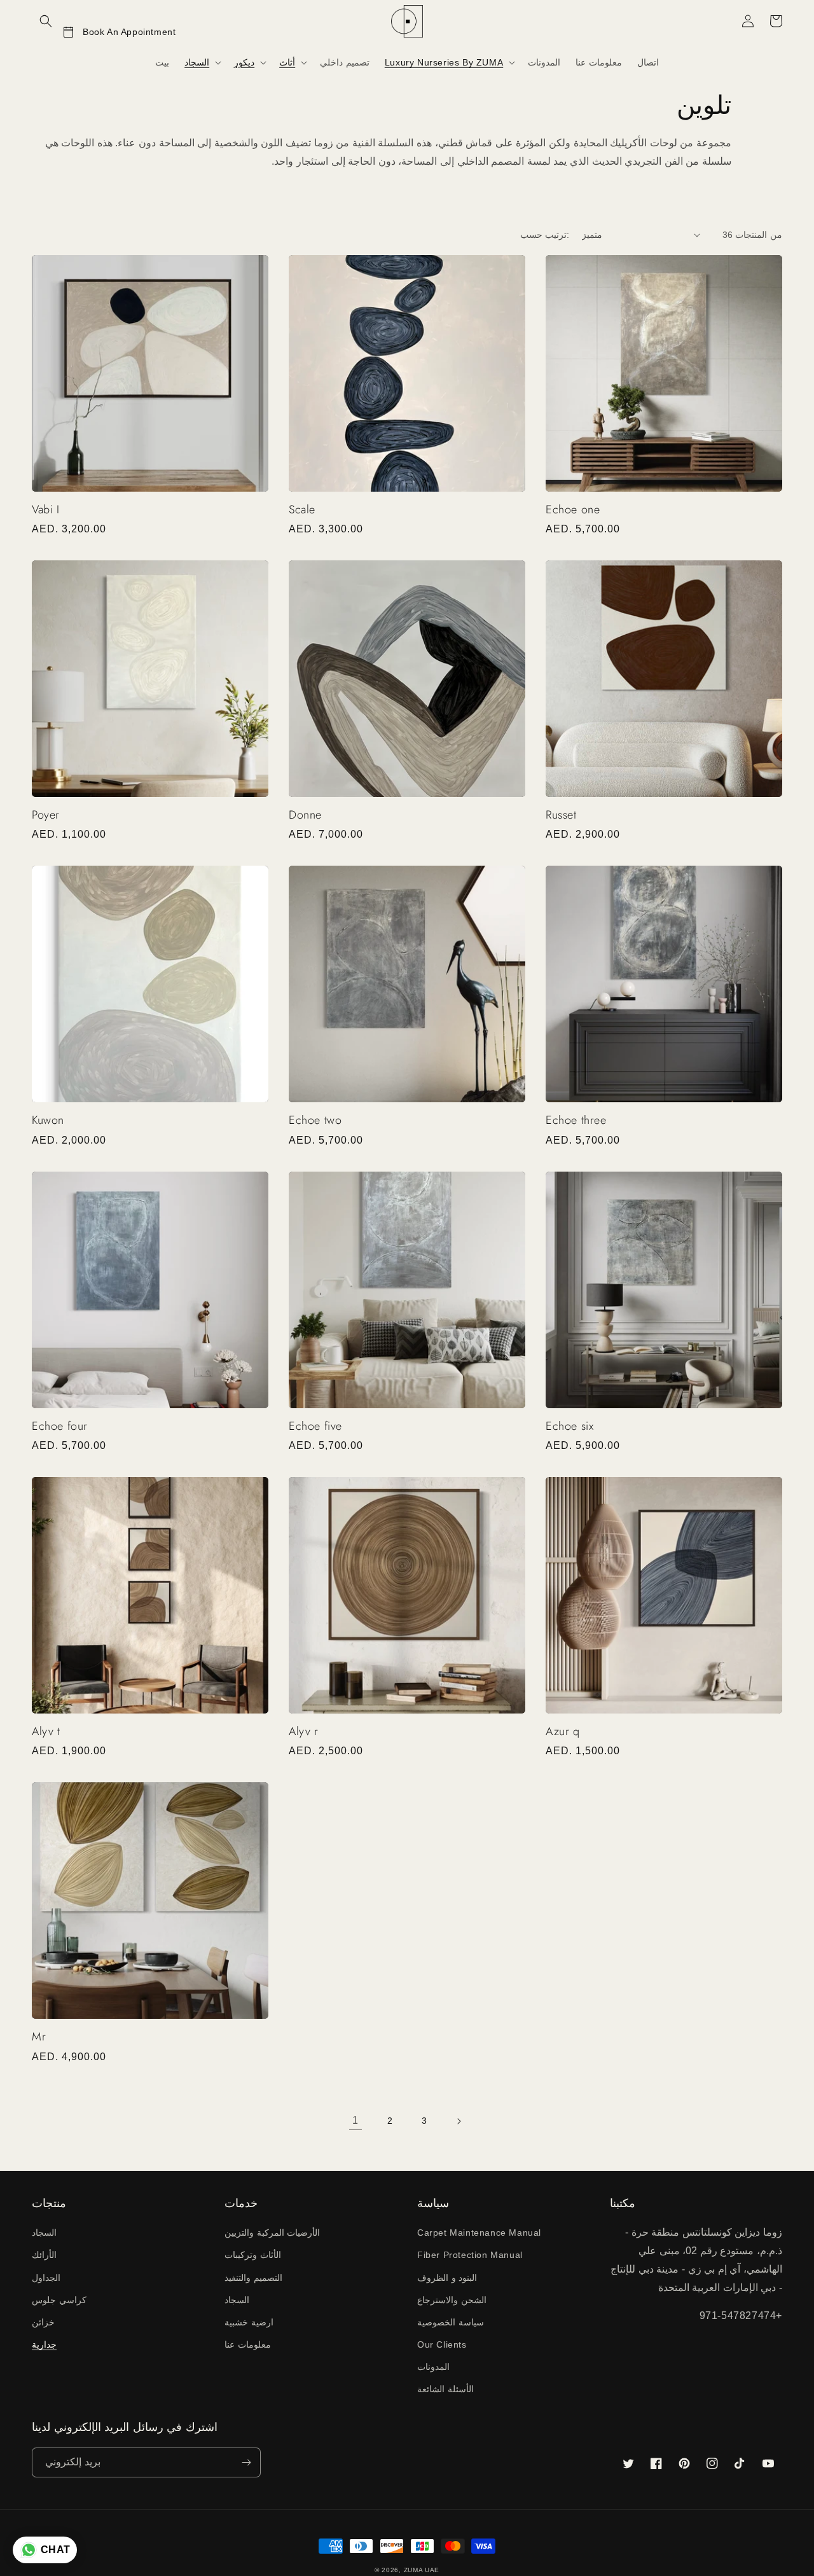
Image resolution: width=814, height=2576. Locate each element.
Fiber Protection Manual (470, 2255)
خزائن (43, 2322)
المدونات (433, 2367)
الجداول (46, 2278)
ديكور (244, 62)
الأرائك (44, 2255)
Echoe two (315, 1120)
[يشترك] (246, 2462)
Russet (561, 815)
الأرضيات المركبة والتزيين (272, 2233)
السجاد (197, 62)
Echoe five (315, 1426)
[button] (46, 21)
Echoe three (576, 1120)
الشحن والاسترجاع (452, 2300)
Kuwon (48, 1120)
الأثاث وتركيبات (253, 2255)
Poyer (46, 815)
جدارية (44, 2344)
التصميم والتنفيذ (253, 2278)
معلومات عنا (248, 2344)
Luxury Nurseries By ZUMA (444, 62)
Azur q (563, 1732)
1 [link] (355, 2120)
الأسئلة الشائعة (445, 2389)
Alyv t (46, 1732)
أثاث (287, 62)
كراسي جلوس (59, 2300)
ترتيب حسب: (545, 235)
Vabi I (46, 510)
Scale (302, 510)
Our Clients (442, 2344)
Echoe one (573, 510)
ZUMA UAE (422, 2570)
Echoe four (60, 1426)
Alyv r (304, 1732)
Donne (305, 815)
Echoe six (569, 1426)
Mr (39, 2037)
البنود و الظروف (447, 2278)
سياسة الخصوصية (451, 2322)
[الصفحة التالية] (459, 2121)
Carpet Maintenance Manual (479, 2233)
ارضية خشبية (249, 2322)
